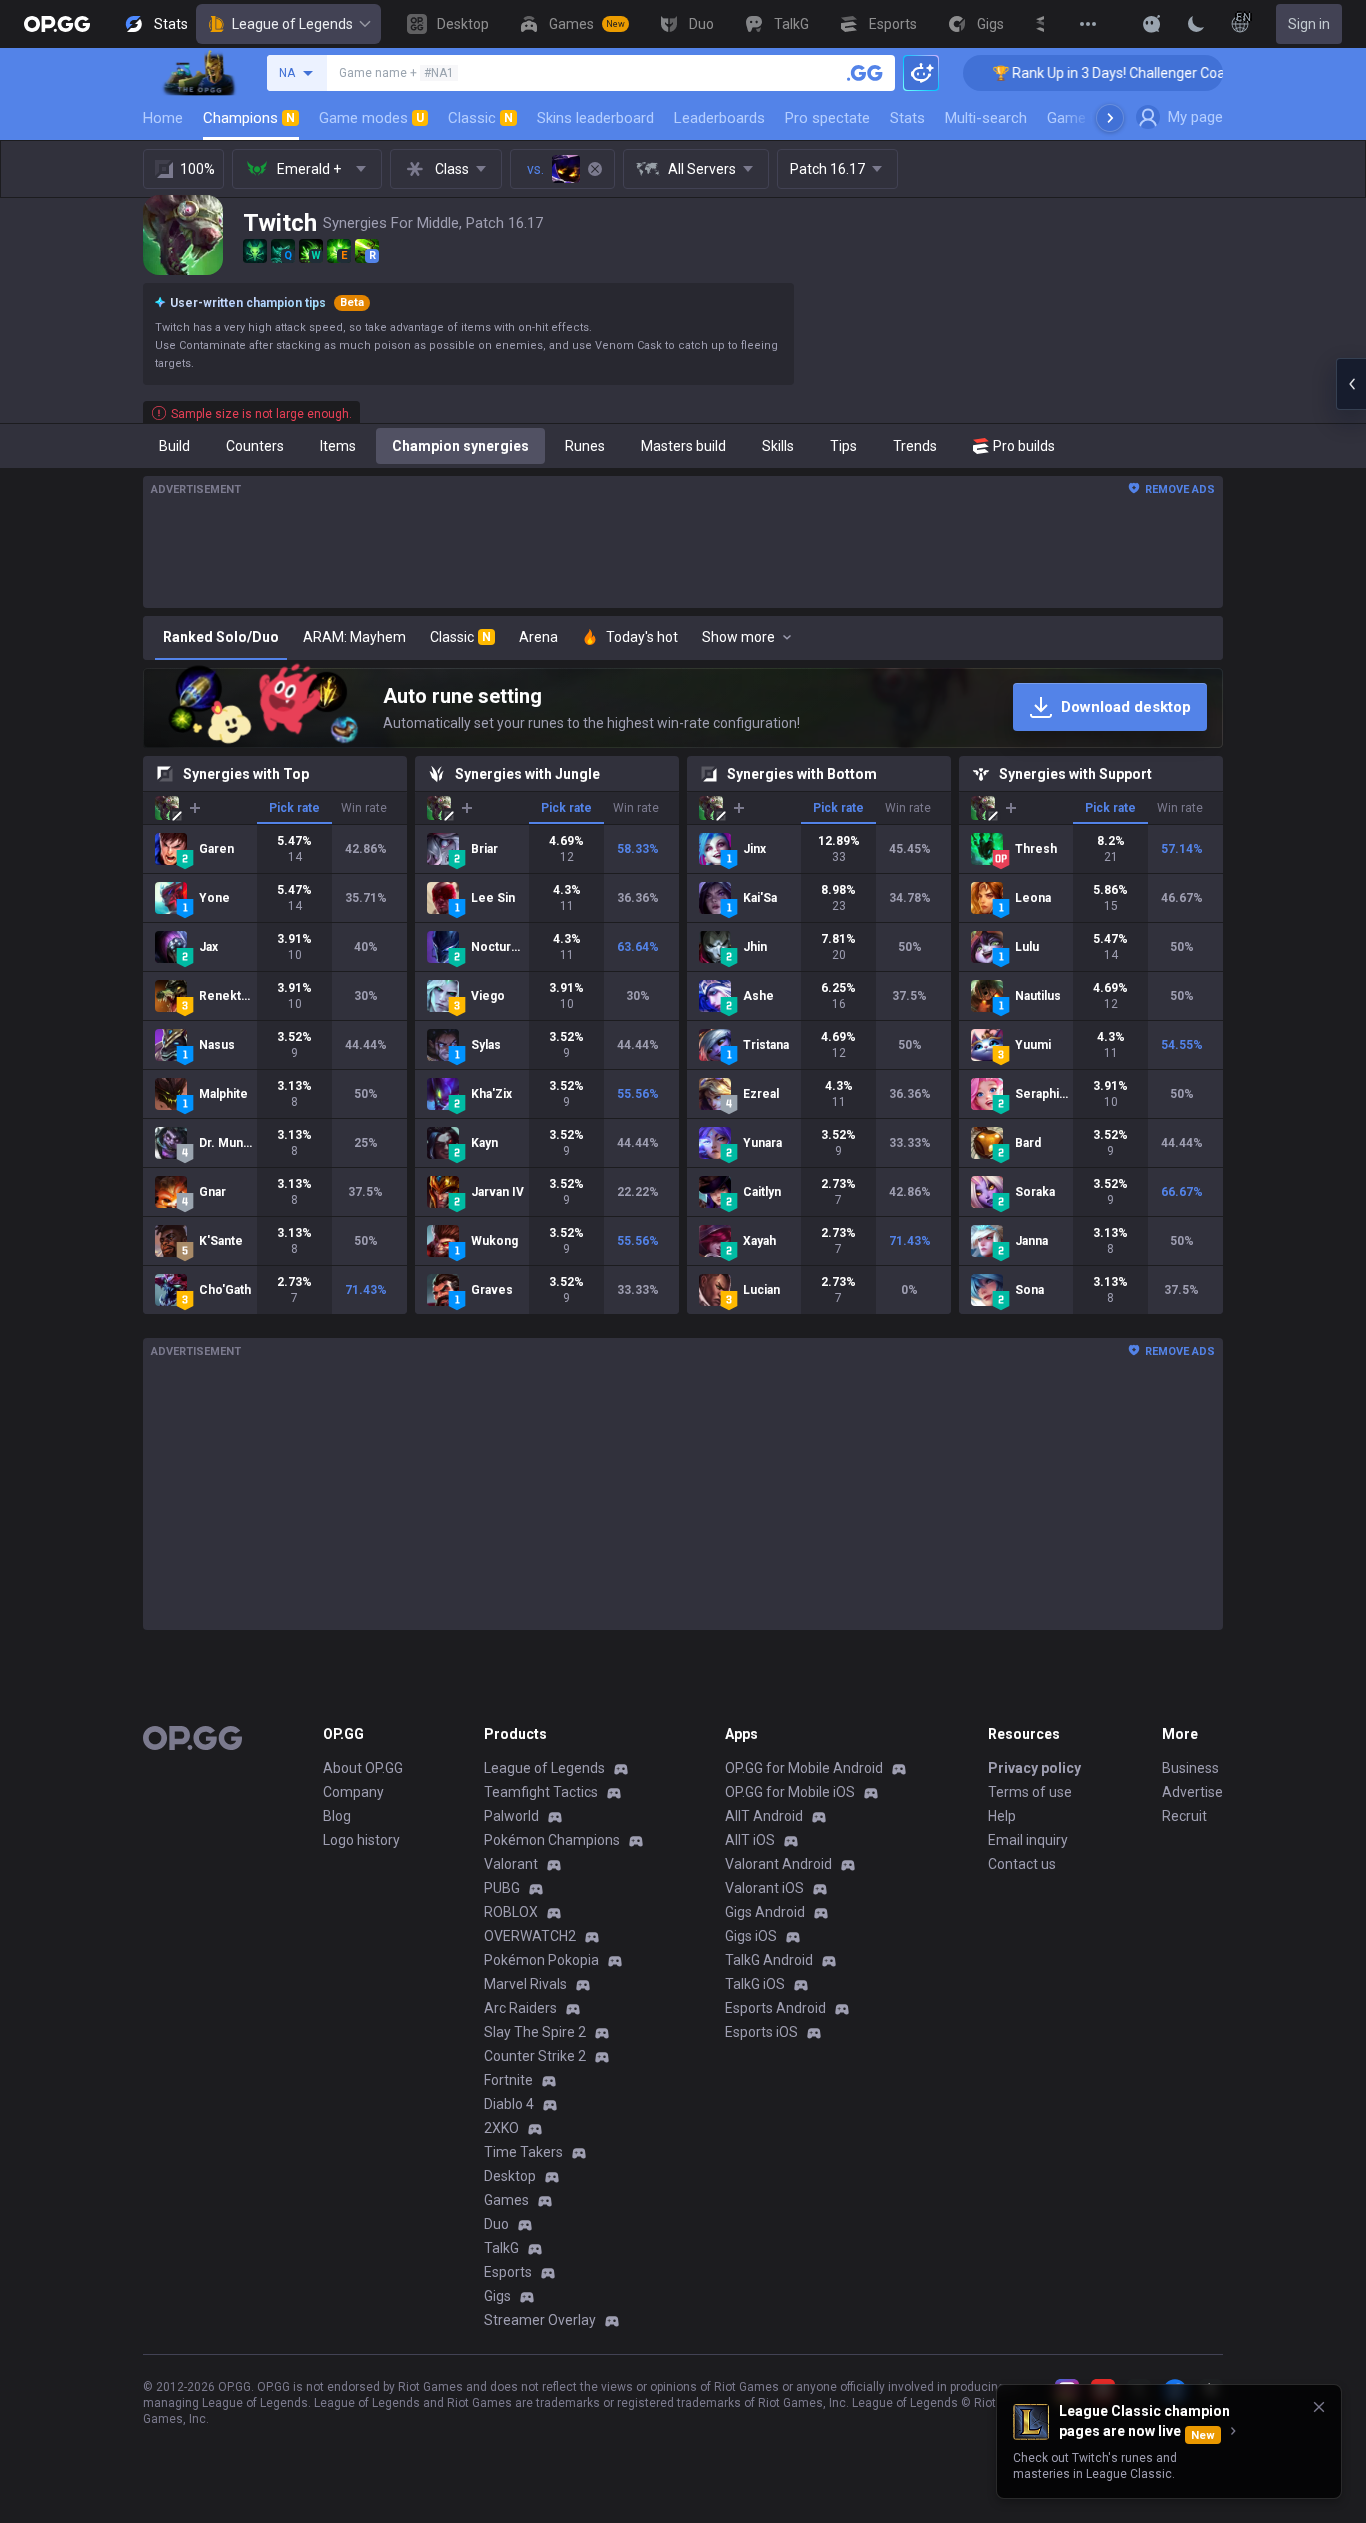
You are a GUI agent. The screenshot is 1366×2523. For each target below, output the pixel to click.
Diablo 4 (509, 2104)
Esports (508, 2272)
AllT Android (764, 1816)
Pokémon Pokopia (541, 1960)
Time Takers (523, 2152)
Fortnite (508, 2080)
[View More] (1088, 24)
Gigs (497, 2296)
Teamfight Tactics (541, 1792)
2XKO (501, 2128)
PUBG (502, 1888)
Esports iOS (761, 2032)
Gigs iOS (751, 1936)
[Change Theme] (1196, 24)
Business (1190, 1768)
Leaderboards (719, 118)
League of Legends (292, 24)
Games (506, 2200)
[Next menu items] (1110, 118)
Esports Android (775, 2008)
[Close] (1319, 2407)
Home (163, 118)
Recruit (1184, 1816)
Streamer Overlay (540, 2320)
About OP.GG (363, 1768)
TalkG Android (769, 1960)
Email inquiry (1028, 1840)
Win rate (364, 808)
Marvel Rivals (525, 1984)
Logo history (361, 1840)
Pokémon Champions (552, 1840)
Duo (496, 2224)
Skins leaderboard (595, 118)
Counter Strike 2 (535, 2056)
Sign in (1309, 24)
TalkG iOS (755, 1984)
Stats (907, 118)
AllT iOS (750, 1840)
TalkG (501, 2248)
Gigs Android (765, 1912)
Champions (249, 118)
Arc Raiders (520, 2008)
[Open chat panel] (1351, 384)
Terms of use (1030, 1792)
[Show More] (1152, 24)
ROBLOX (511, 1912)
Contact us (1022, 1864)
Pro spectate (827, 118)
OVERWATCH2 (530, 1936)
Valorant (511, 1864)
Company (353, 1792)
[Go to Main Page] (57, 24)
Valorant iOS (764, 1888)
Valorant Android (778, 1864)
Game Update (1091, 118)
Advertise (1192, 1792)
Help (1002, 1816)
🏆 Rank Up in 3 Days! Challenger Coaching (1070, 73)
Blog (337, 1816)
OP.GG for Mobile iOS (790, 1792)
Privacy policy (1034, 1768)
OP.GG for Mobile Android (804, 1768)
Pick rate (294, 808)
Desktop (510, 2176)
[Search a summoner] (865, 73)
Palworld (511, 1816)
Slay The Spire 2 (535, 2032)
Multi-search (986, 118)
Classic (480, 118)
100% (197, 169)
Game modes (371, 118)
